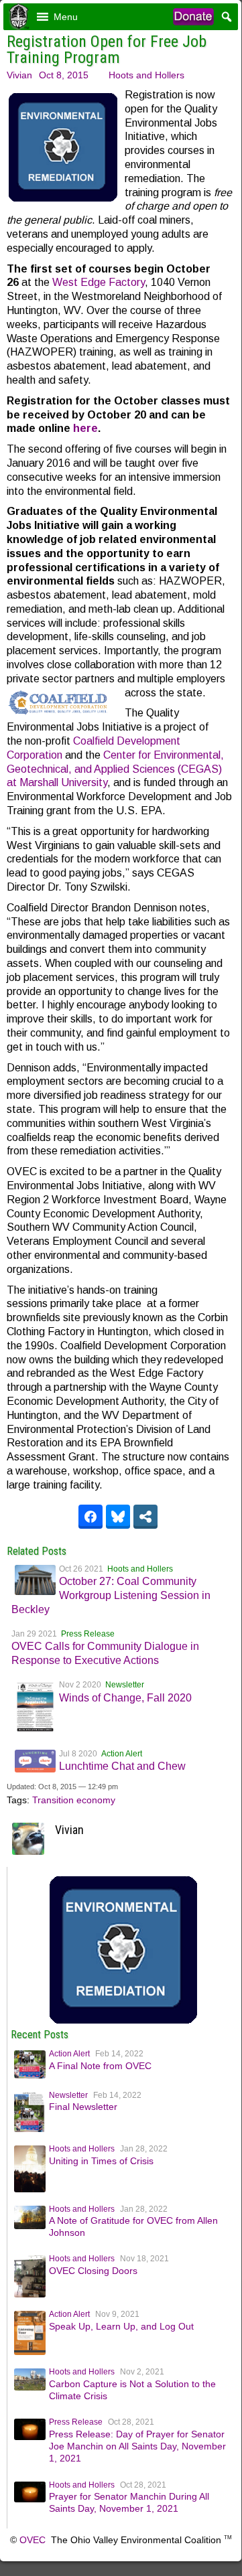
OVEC (33, 2540)
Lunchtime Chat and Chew (122, 1766)
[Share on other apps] (145, 1517)
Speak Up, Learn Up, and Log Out (121, 2326)
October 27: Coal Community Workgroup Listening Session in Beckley (111, 1595)
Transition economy (74, 1800)
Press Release (88, 1634)
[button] (66, 17)
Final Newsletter (83, 2107)
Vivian (19, 75)
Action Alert (122, 1754)
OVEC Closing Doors (93, 2271)
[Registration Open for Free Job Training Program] (123, 2023)
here (85, 428)
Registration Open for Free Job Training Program (107, 50)
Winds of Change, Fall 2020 (125, 1698)
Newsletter (125, 1685)
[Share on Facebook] (90, 1517)
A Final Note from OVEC (100, 2066)
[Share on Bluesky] (118, 1517)
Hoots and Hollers (146, 75)
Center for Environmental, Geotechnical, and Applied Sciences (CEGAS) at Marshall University (115, 769)
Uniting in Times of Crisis (101, 2161)
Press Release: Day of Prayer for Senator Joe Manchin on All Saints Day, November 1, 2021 (137, 2446)
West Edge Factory (99, 282)
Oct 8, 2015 (64, 75)
